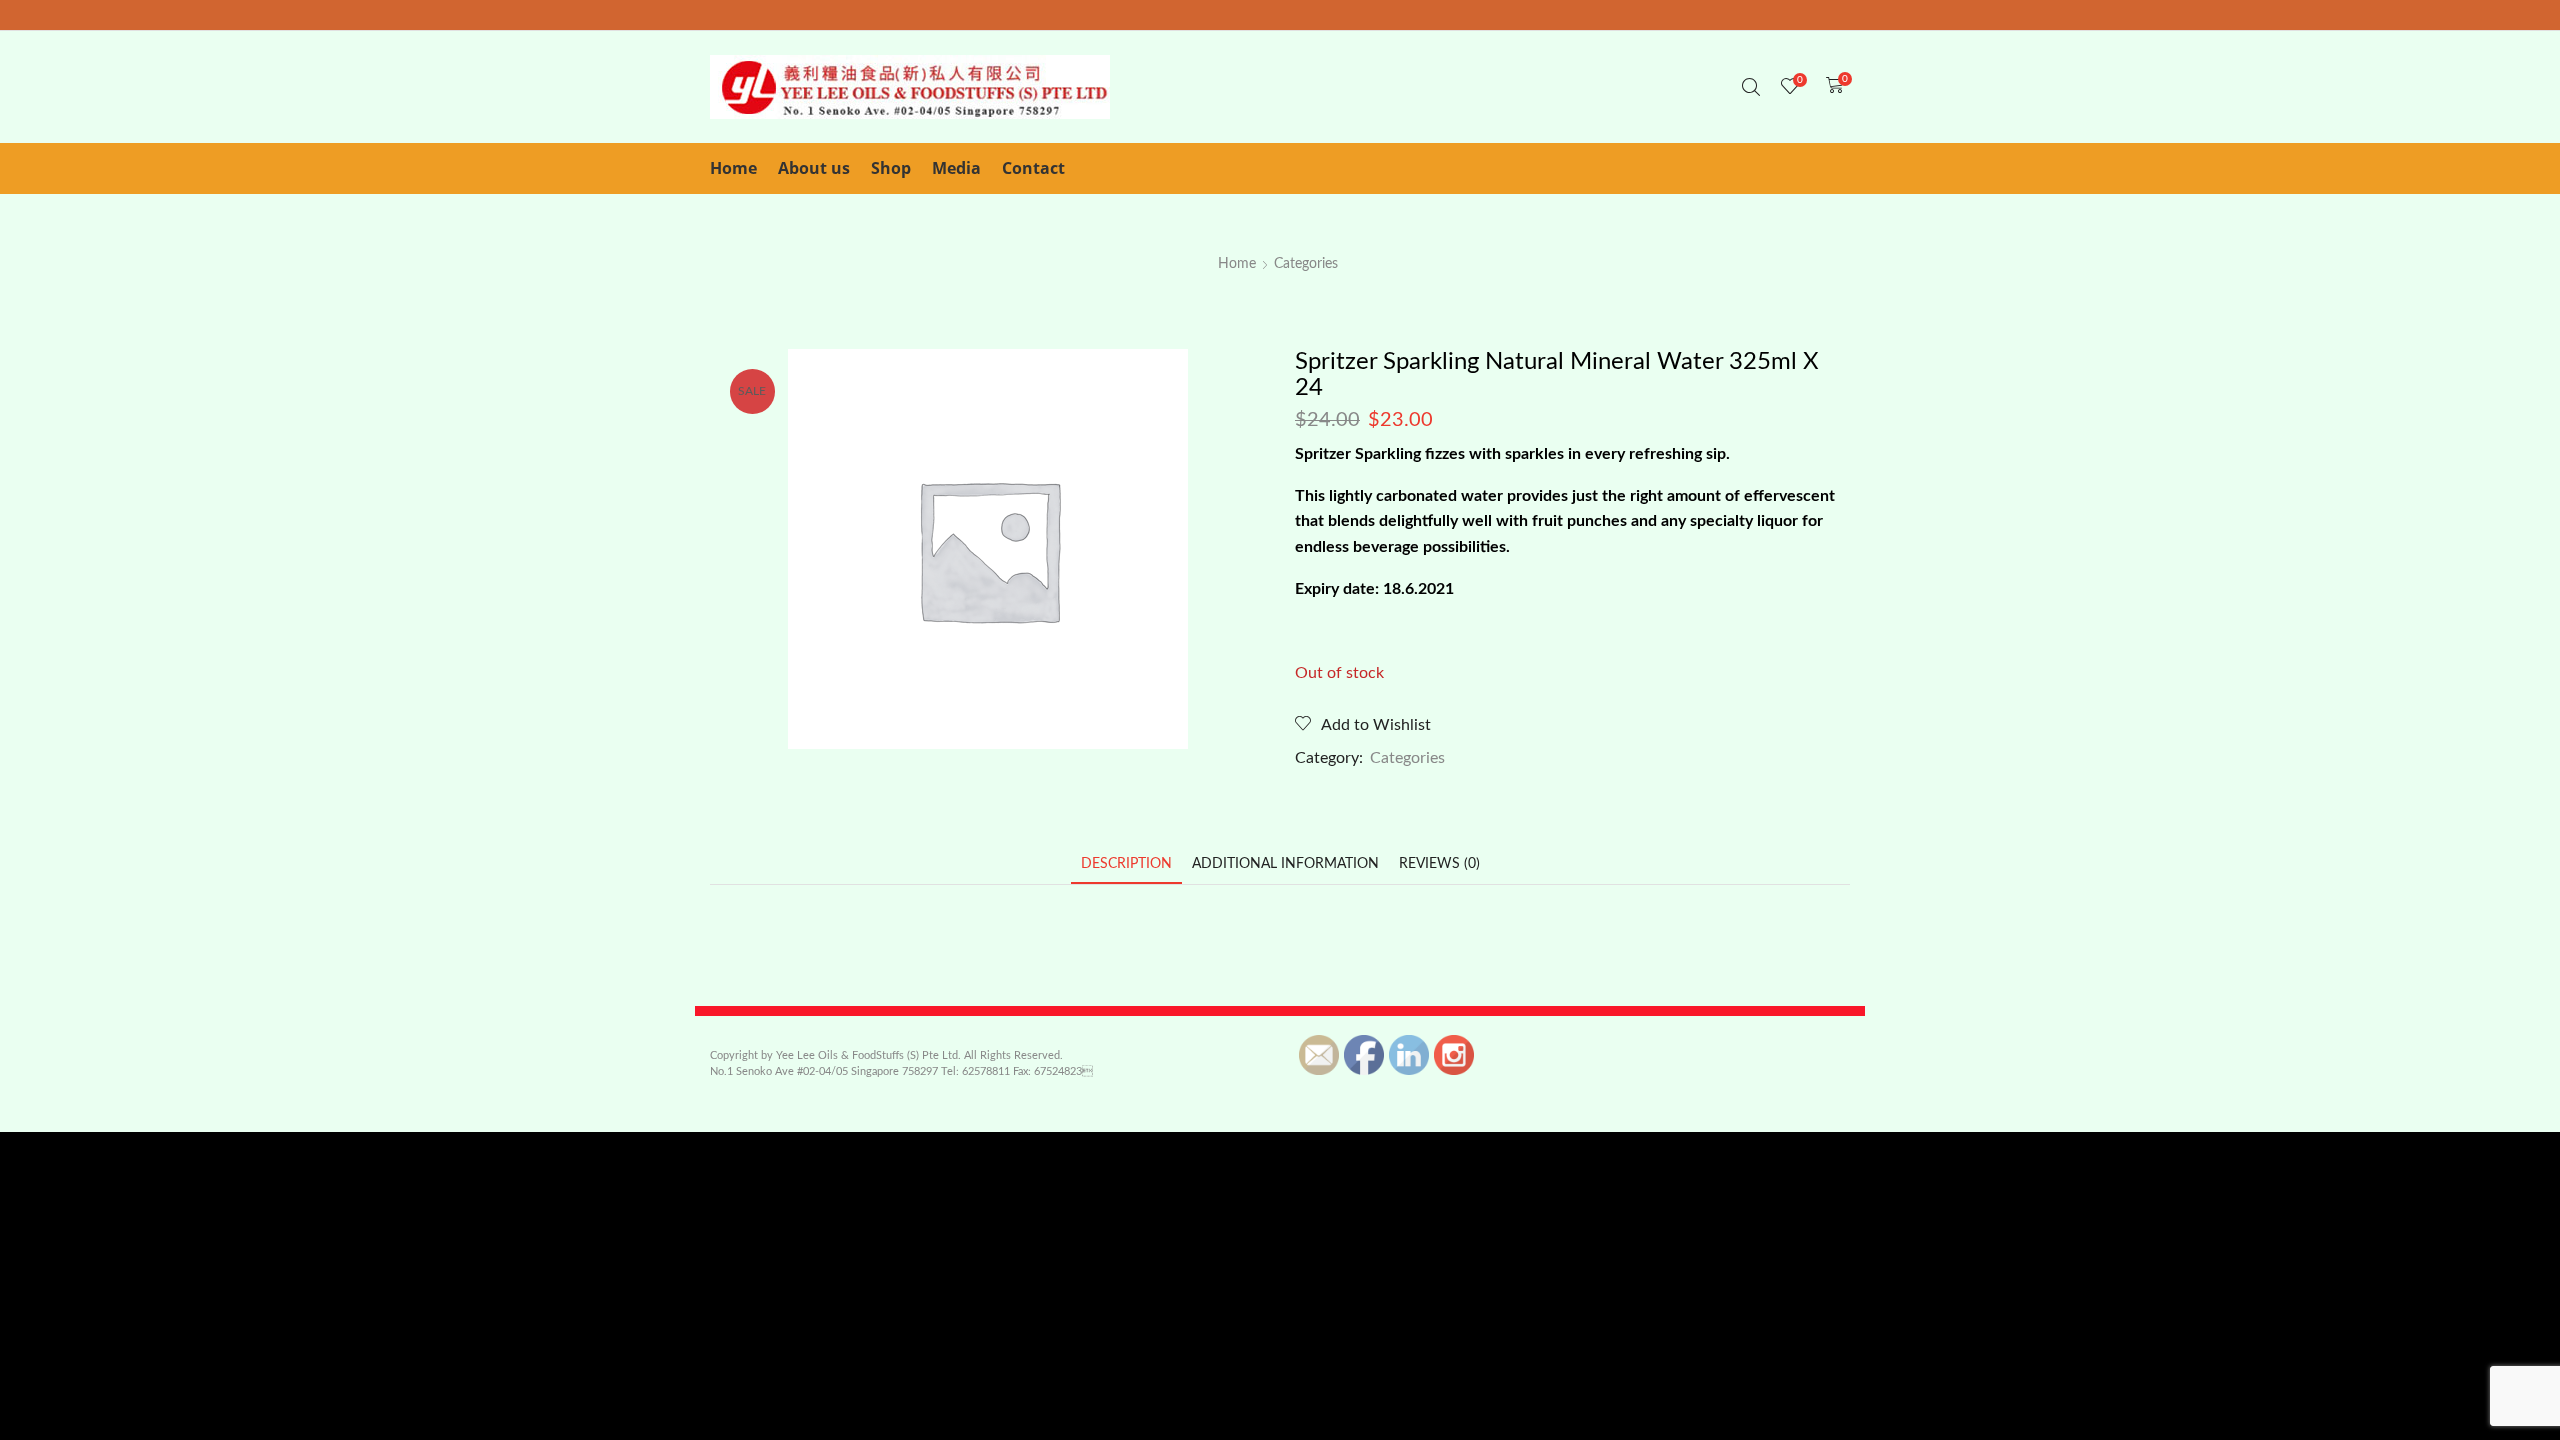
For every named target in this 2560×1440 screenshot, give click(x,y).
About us (814, 168)
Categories (1306, 264)
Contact (1033, 168)
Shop (891, 168)
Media (956, 168)
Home (733, 168)
